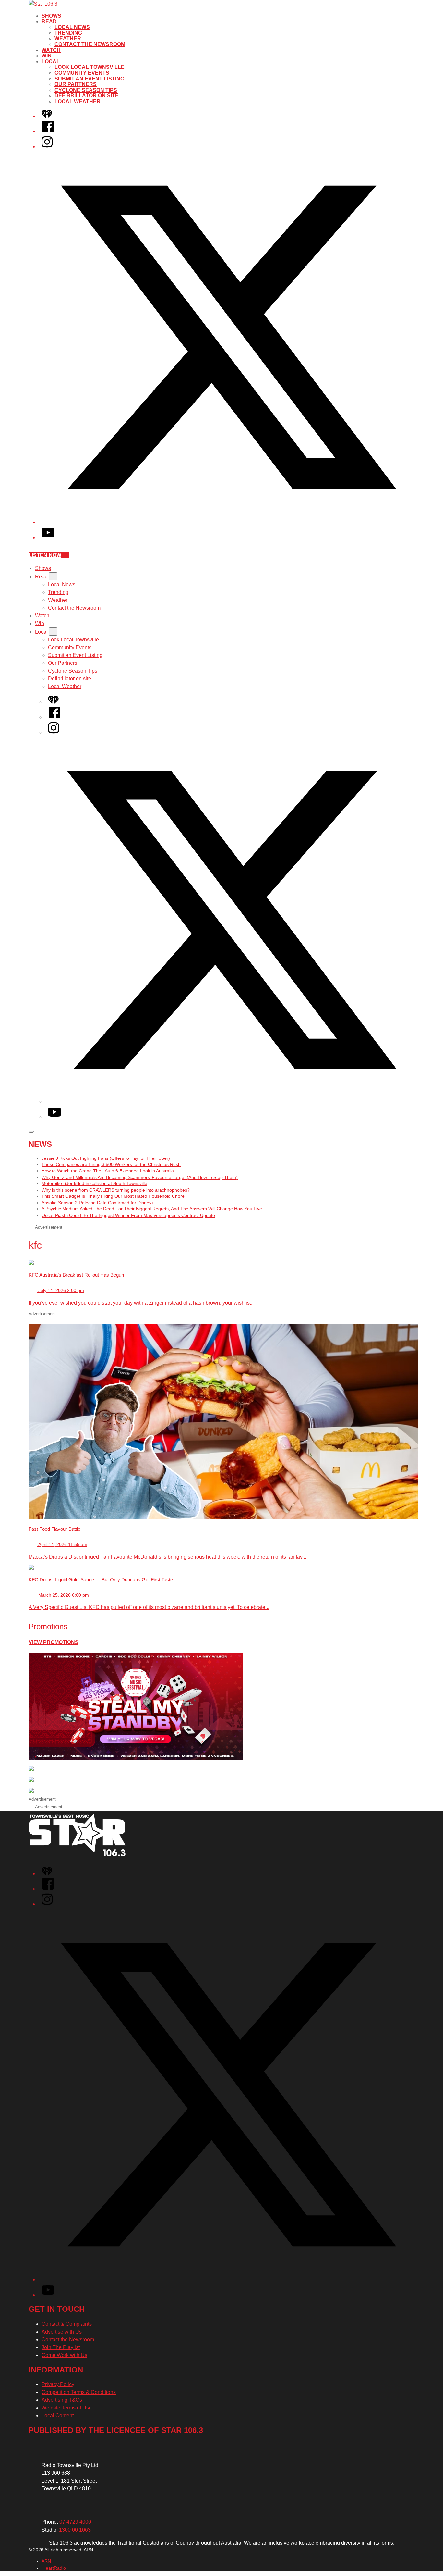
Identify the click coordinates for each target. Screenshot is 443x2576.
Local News (72, 27)
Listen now (45, 555)
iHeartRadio (54, 2568)
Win (47, 56)
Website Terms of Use (67, 2408)
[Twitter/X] (228, 522)
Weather (68, 38)
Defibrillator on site (87, 96)
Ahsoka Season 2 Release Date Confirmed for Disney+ (98, 1203)
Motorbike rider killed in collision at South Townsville (94, 1183)
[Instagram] (47, 147)
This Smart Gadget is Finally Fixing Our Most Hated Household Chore (113, 1196)
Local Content (58, 2415)
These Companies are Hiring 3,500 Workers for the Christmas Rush (111, 1164)
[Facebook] (48, 131)
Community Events (82, 73)
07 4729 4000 (75, 2522)
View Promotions (54, 1642)
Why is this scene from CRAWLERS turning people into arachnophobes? (116, 1190)
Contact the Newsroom (90, 44)
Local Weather (78, 101)
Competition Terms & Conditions (79, 2392)
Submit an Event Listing (89, 79)
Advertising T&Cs (62, 2400)
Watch (51, 50)
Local (51, 62)
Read (49, 22)
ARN (46, 2561)
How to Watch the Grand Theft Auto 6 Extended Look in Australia (108, 1171)
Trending (68, 33)
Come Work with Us (64, 2355)
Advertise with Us (62, 2332)
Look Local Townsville (90, 67)
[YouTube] (48, 537)
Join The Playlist (61, 2347)
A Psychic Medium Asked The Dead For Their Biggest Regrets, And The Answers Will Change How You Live (152, 1209)
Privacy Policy (58, 2384)
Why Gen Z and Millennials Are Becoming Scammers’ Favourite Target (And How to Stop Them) (140, 1177)
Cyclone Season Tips (86, 90)
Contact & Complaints (67, 2324)
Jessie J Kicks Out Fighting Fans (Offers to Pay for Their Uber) (106, 1158)
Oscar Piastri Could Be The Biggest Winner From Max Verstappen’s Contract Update (128, 1215)
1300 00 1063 (75, 2530)
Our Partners (76, 84)
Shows (51, 16)
